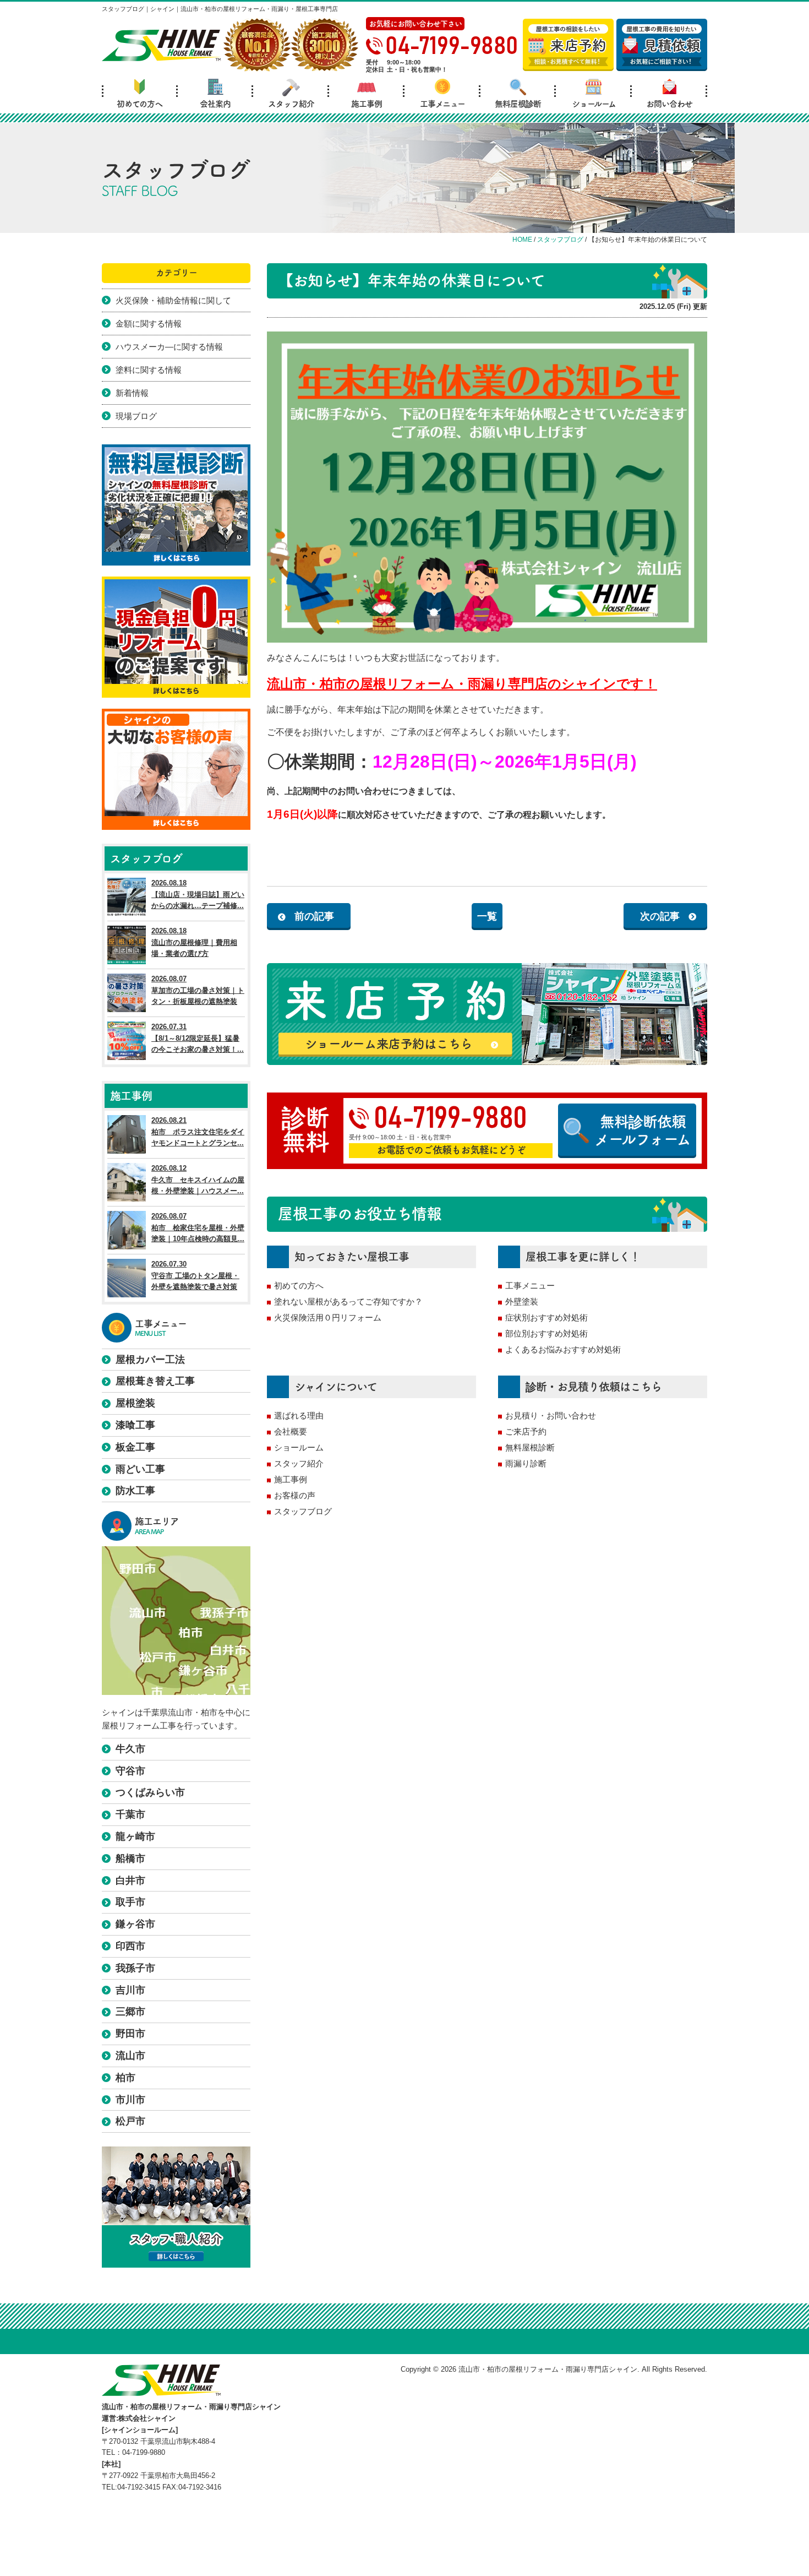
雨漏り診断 (526, 1463)
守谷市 (130, 1771)
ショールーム (594, 104)
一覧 (487, 916)
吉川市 (130, 1990)
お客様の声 (295, 1495)
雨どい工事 (140, 1469)
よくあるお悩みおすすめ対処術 (563, 1349)
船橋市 (130, 1858)
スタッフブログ (303, 1511)
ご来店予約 (526, 1431)
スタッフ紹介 (291, 104)
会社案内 (215, 104)
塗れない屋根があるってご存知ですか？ (348, 1301)
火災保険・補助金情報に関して (173, 300)
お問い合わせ (669, 104)
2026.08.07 (198, 990)
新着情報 (132, 393)
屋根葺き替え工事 (155, 1381)
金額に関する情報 (149, 324)
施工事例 (367, 104)
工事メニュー (442, 104)
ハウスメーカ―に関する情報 (169, 347)
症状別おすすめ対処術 (546, 1317)
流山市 (130, 2056)
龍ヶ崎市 (135, 1836)
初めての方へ (140, 104)
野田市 (130, 2034)
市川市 (130, 2100)
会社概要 (291, 1431)
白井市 (130, 1881)
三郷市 (130, 2012)
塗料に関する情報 (149, 370)
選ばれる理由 (299, 1415)
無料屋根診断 (518, 104)
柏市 (125, 2078)
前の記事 (314, 916)
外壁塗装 (522, 1301)
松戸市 (130, 2121)
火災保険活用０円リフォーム (328, 1317)
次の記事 (660, 916)
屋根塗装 (135, 1403)
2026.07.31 (198, 1038)
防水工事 (135, 1491)
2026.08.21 (198, 1132)
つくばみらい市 (150, 1792)
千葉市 (130, 1814)
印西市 (130, 1946)
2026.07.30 (195, 1276)
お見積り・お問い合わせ (551, 1415)
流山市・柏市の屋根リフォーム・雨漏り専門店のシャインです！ (462, 684)
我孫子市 (135, 1968)
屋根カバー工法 (150, 1360)
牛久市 (130, 1749)
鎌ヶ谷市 (135, 1924)
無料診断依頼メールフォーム (643, 1130)
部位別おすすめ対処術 (546, 1333)
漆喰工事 (135, 1425)
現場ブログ (136, 416)
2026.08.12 (198, 1180)
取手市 (130, 1902)
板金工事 (135, 1447)
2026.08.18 (198, 895)
